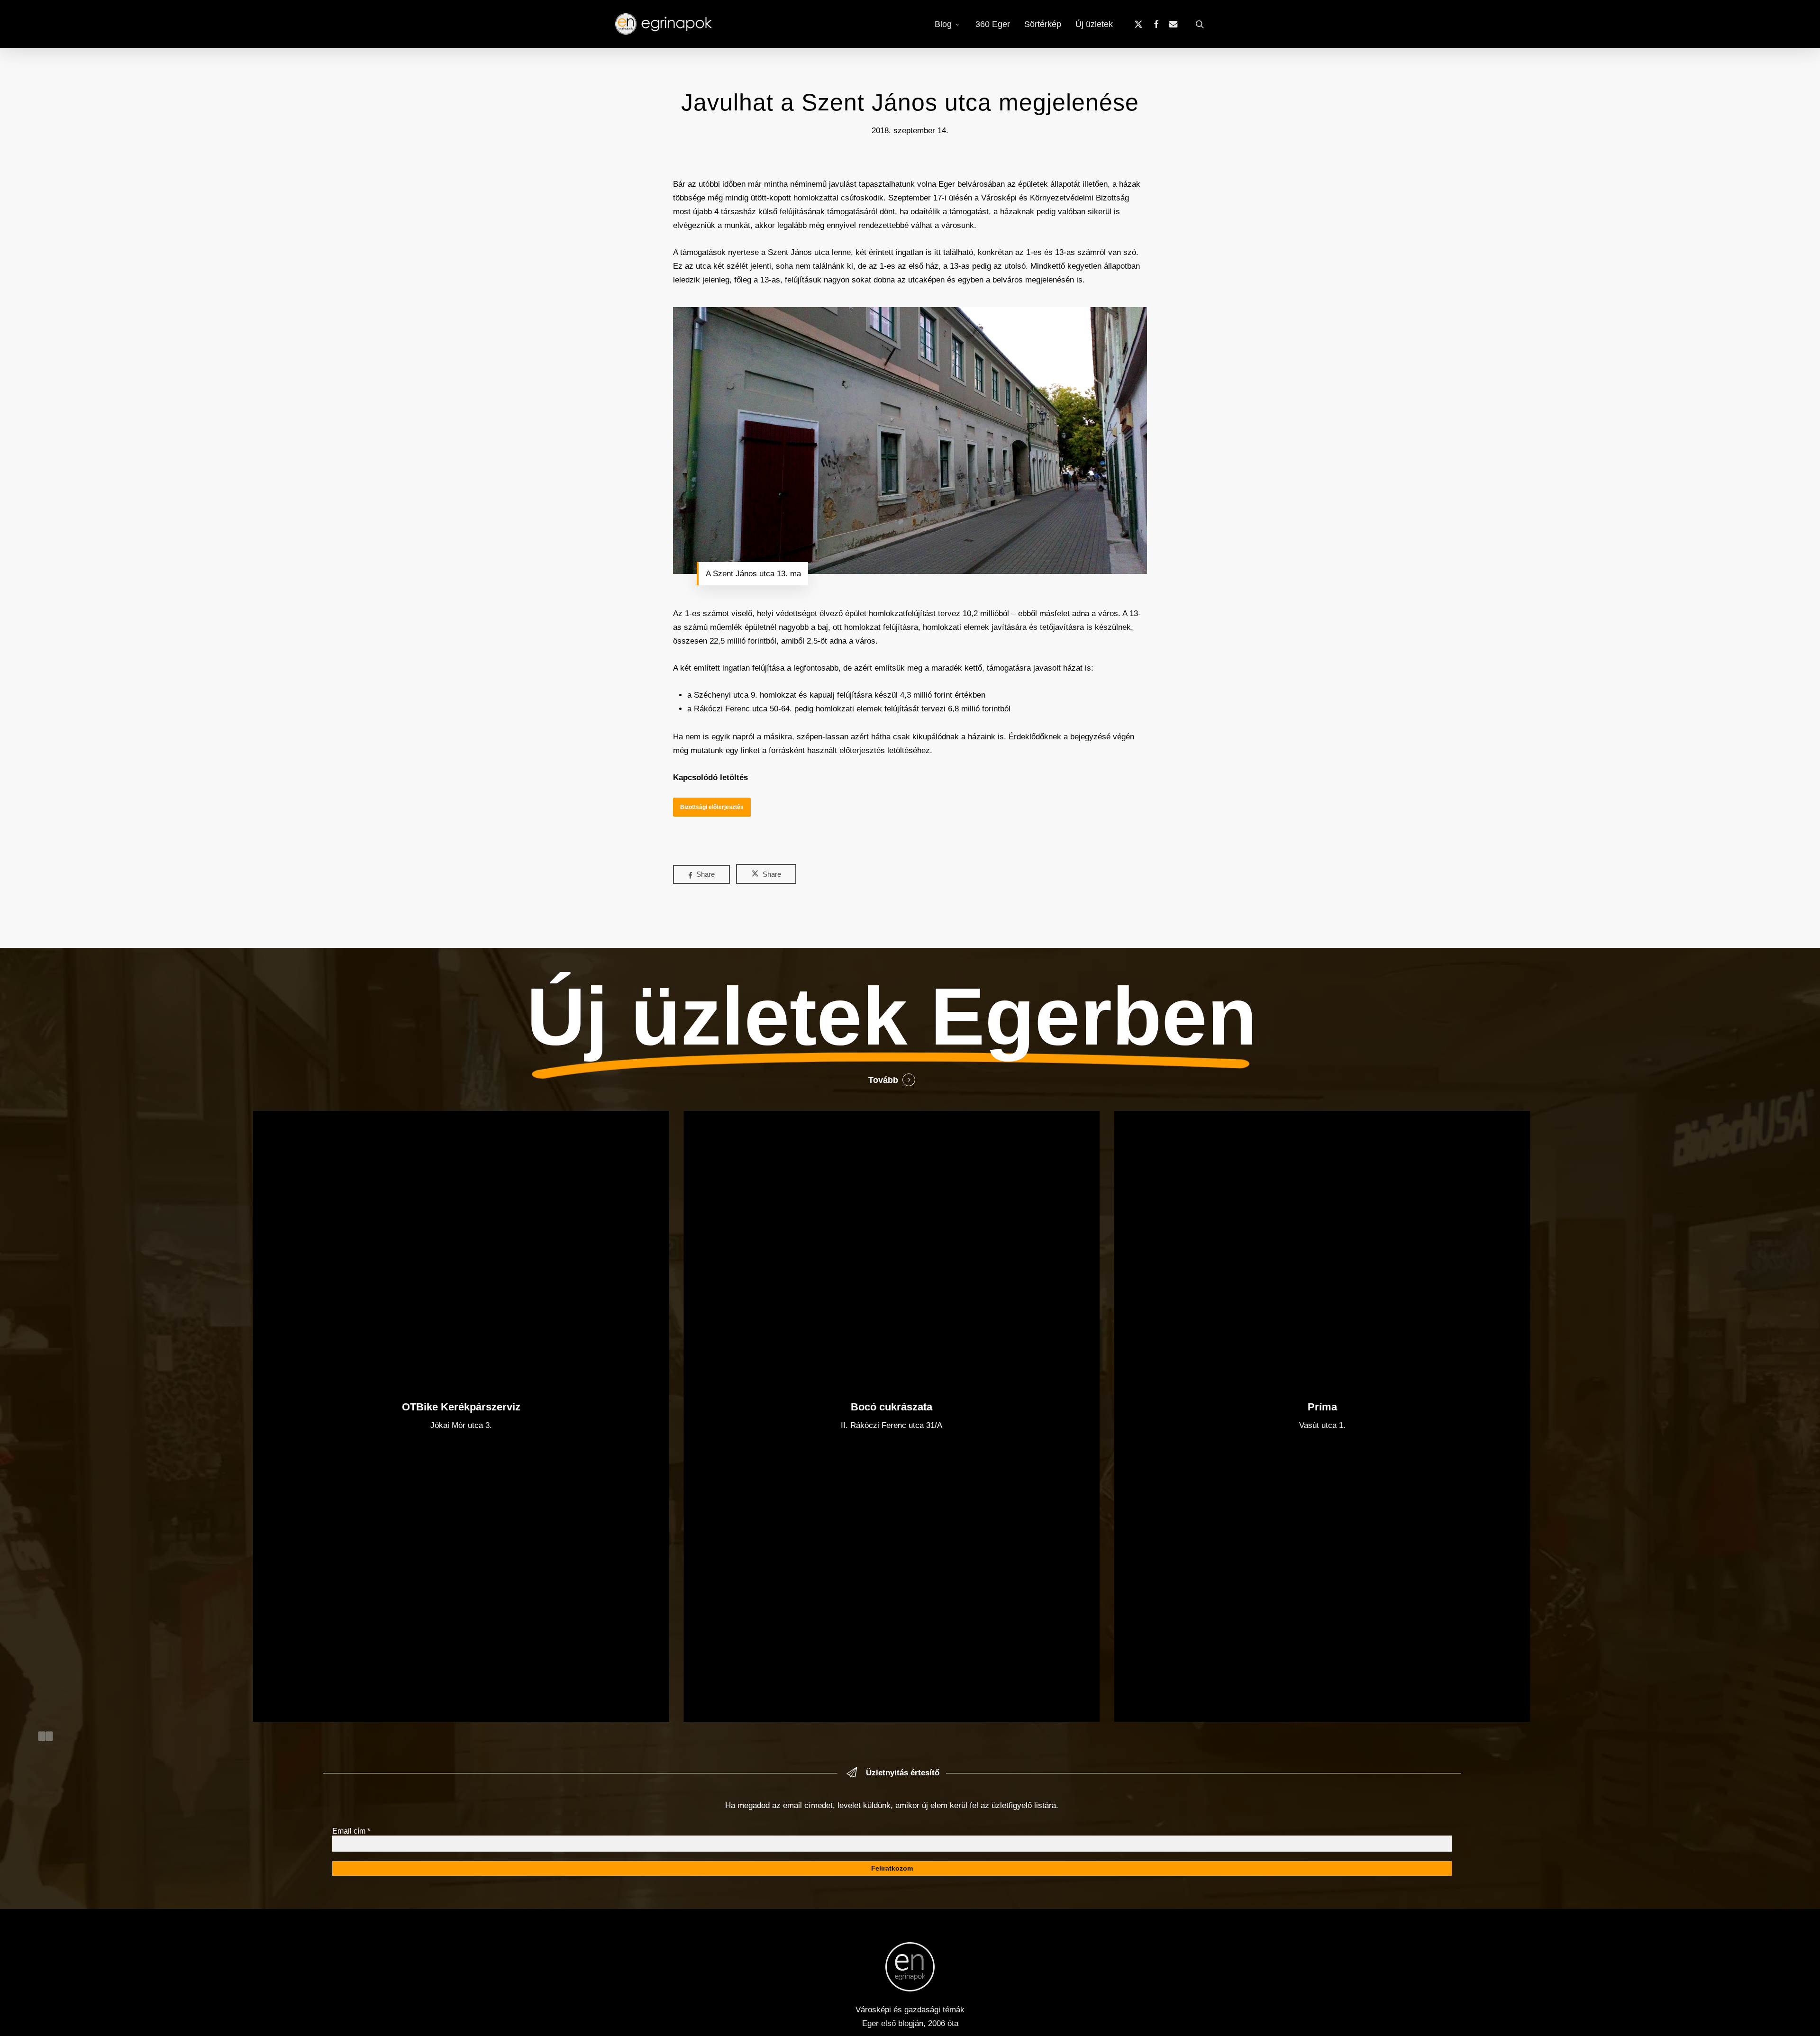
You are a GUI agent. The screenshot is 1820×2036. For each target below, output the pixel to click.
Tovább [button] (883, 1080)
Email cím (351, 1831)
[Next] (49, 1736)
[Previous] (42, 1736)
